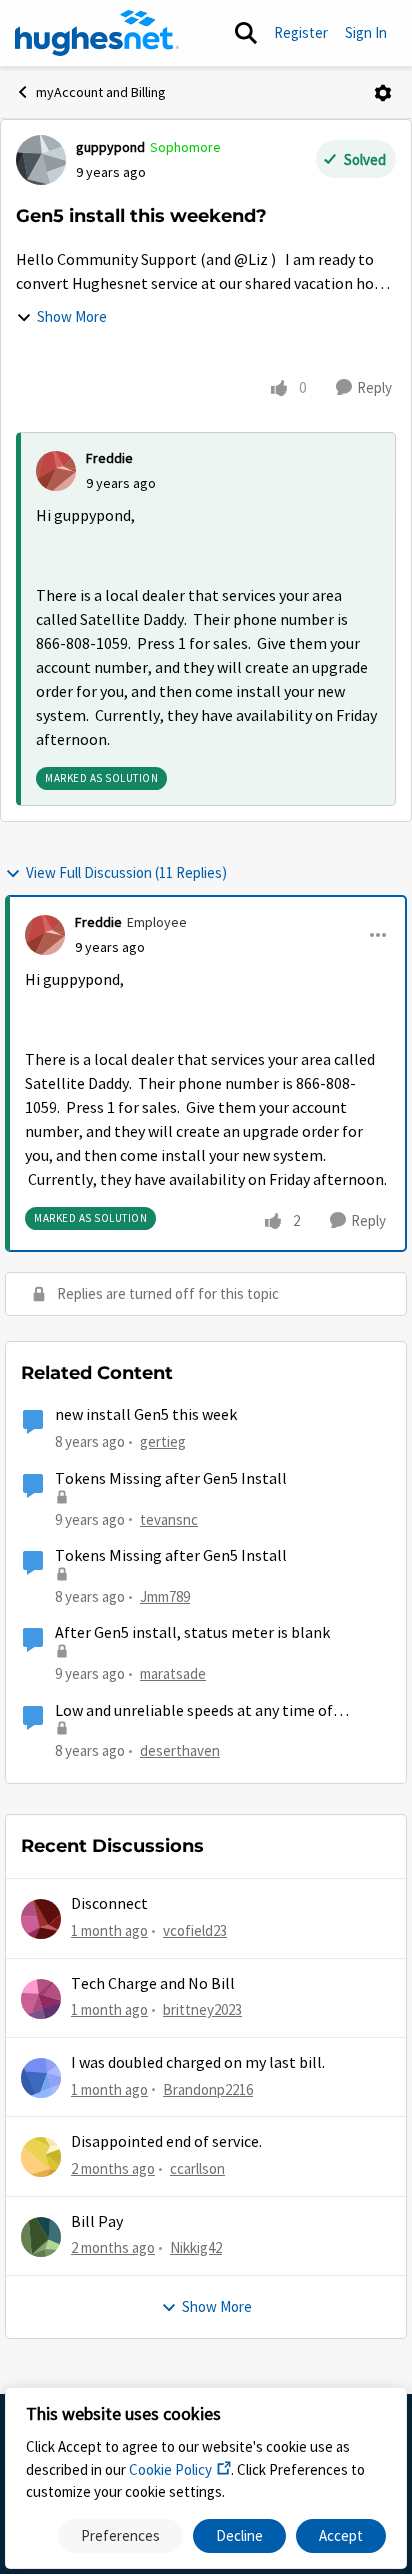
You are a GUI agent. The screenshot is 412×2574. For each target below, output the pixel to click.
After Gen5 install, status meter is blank (192, 1633)
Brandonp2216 (208, 2089)
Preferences (120, 2535)
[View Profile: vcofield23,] (41, 1919)
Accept (341, 2535)
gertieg (163, 1441)
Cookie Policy (170, 2469)
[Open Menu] (383, 93)
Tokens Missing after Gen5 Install (171, 1479)
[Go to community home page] (97, 33)
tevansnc (169, 1519)
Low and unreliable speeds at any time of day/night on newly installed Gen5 (194, 1711)
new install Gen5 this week (146, 1415)
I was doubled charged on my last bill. (198, 2063)
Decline (239, 2535)
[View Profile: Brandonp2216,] (41, 2078)
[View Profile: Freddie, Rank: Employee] (45, 935)
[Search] (246, 33)
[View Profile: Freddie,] (56, 471)
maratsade (173, 1673)
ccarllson (197, 2168)
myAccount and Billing (101, 92)
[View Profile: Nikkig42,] (41, 2237)
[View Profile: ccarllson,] (41, 2157)
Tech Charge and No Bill (153, 1984)
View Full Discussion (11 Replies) (126, 872)
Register (301, 32)
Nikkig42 (196, 2247)
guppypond (110, 147)
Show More (72, 316)
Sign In (366, 32)
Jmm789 (165, 1596)
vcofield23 (195, 1930)
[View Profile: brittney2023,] (41, 1999)
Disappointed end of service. (166, 2142)
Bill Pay (97, 2222)
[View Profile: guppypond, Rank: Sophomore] (41, 160)
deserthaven (180, 1750)
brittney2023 (202, 2009)
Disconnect (109, 1904)
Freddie (109, 458)
